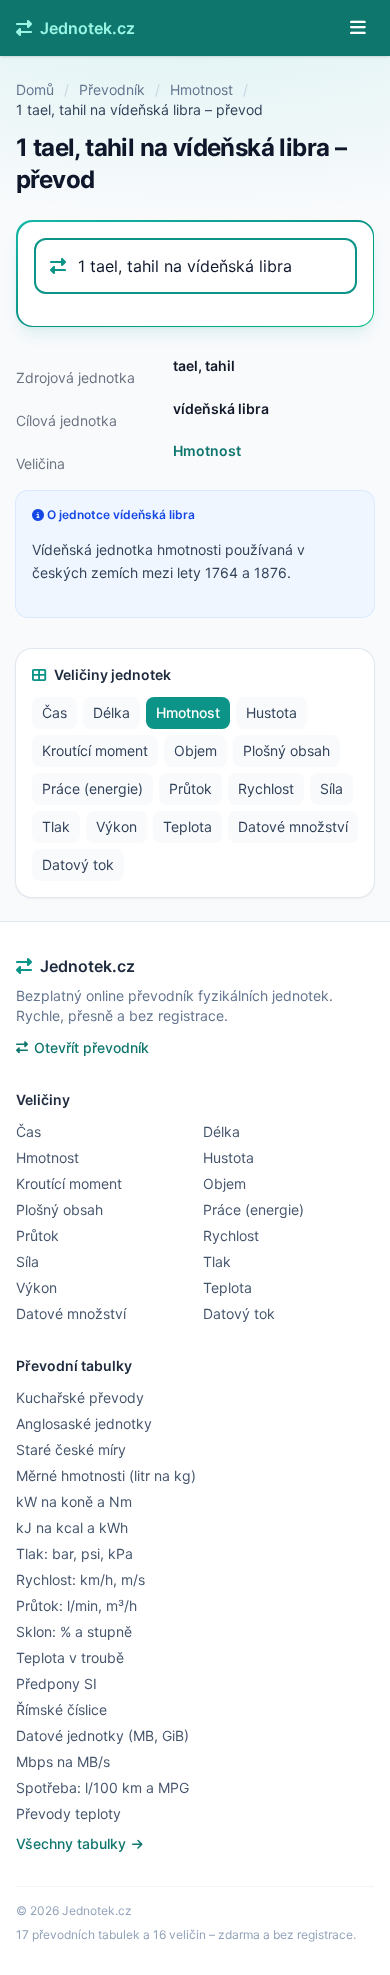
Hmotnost (201, 89)
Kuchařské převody (80, 1397)
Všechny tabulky (73, 1843)
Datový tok (78, 864)
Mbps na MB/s (63, 1761)
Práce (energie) (92, 788)
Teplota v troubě (70, 1657)
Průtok (190, 788)
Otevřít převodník (91, 1047)
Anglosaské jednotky (84, 1423)
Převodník (112, 89)
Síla (331, 788)
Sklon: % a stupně (74, 1631)
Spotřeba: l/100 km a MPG (102, 1787)
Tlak (56, 826)
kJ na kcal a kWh (72, 1527)
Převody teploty (68, 1813)
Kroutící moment (95, 750)
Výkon (116, 826)
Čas (54, 712)
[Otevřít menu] (358, 28)
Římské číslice (61, 1709)
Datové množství (293, 826)
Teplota (187, 826)
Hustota (271, 712)
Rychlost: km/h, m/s (80, 1579)
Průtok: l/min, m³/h (76, 1605)
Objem (195, 750)
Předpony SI (56, 1683)
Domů (35, 89)
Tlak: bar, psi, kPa (74, 1553)
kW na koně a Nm (74, 1501)
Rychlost (266, 788)
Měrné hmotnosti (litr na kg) (106, 1475)
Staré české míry (71, 1449)
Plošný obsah (286, 750)
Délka (111, 712)
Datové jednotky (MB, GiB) (102, 1735)
